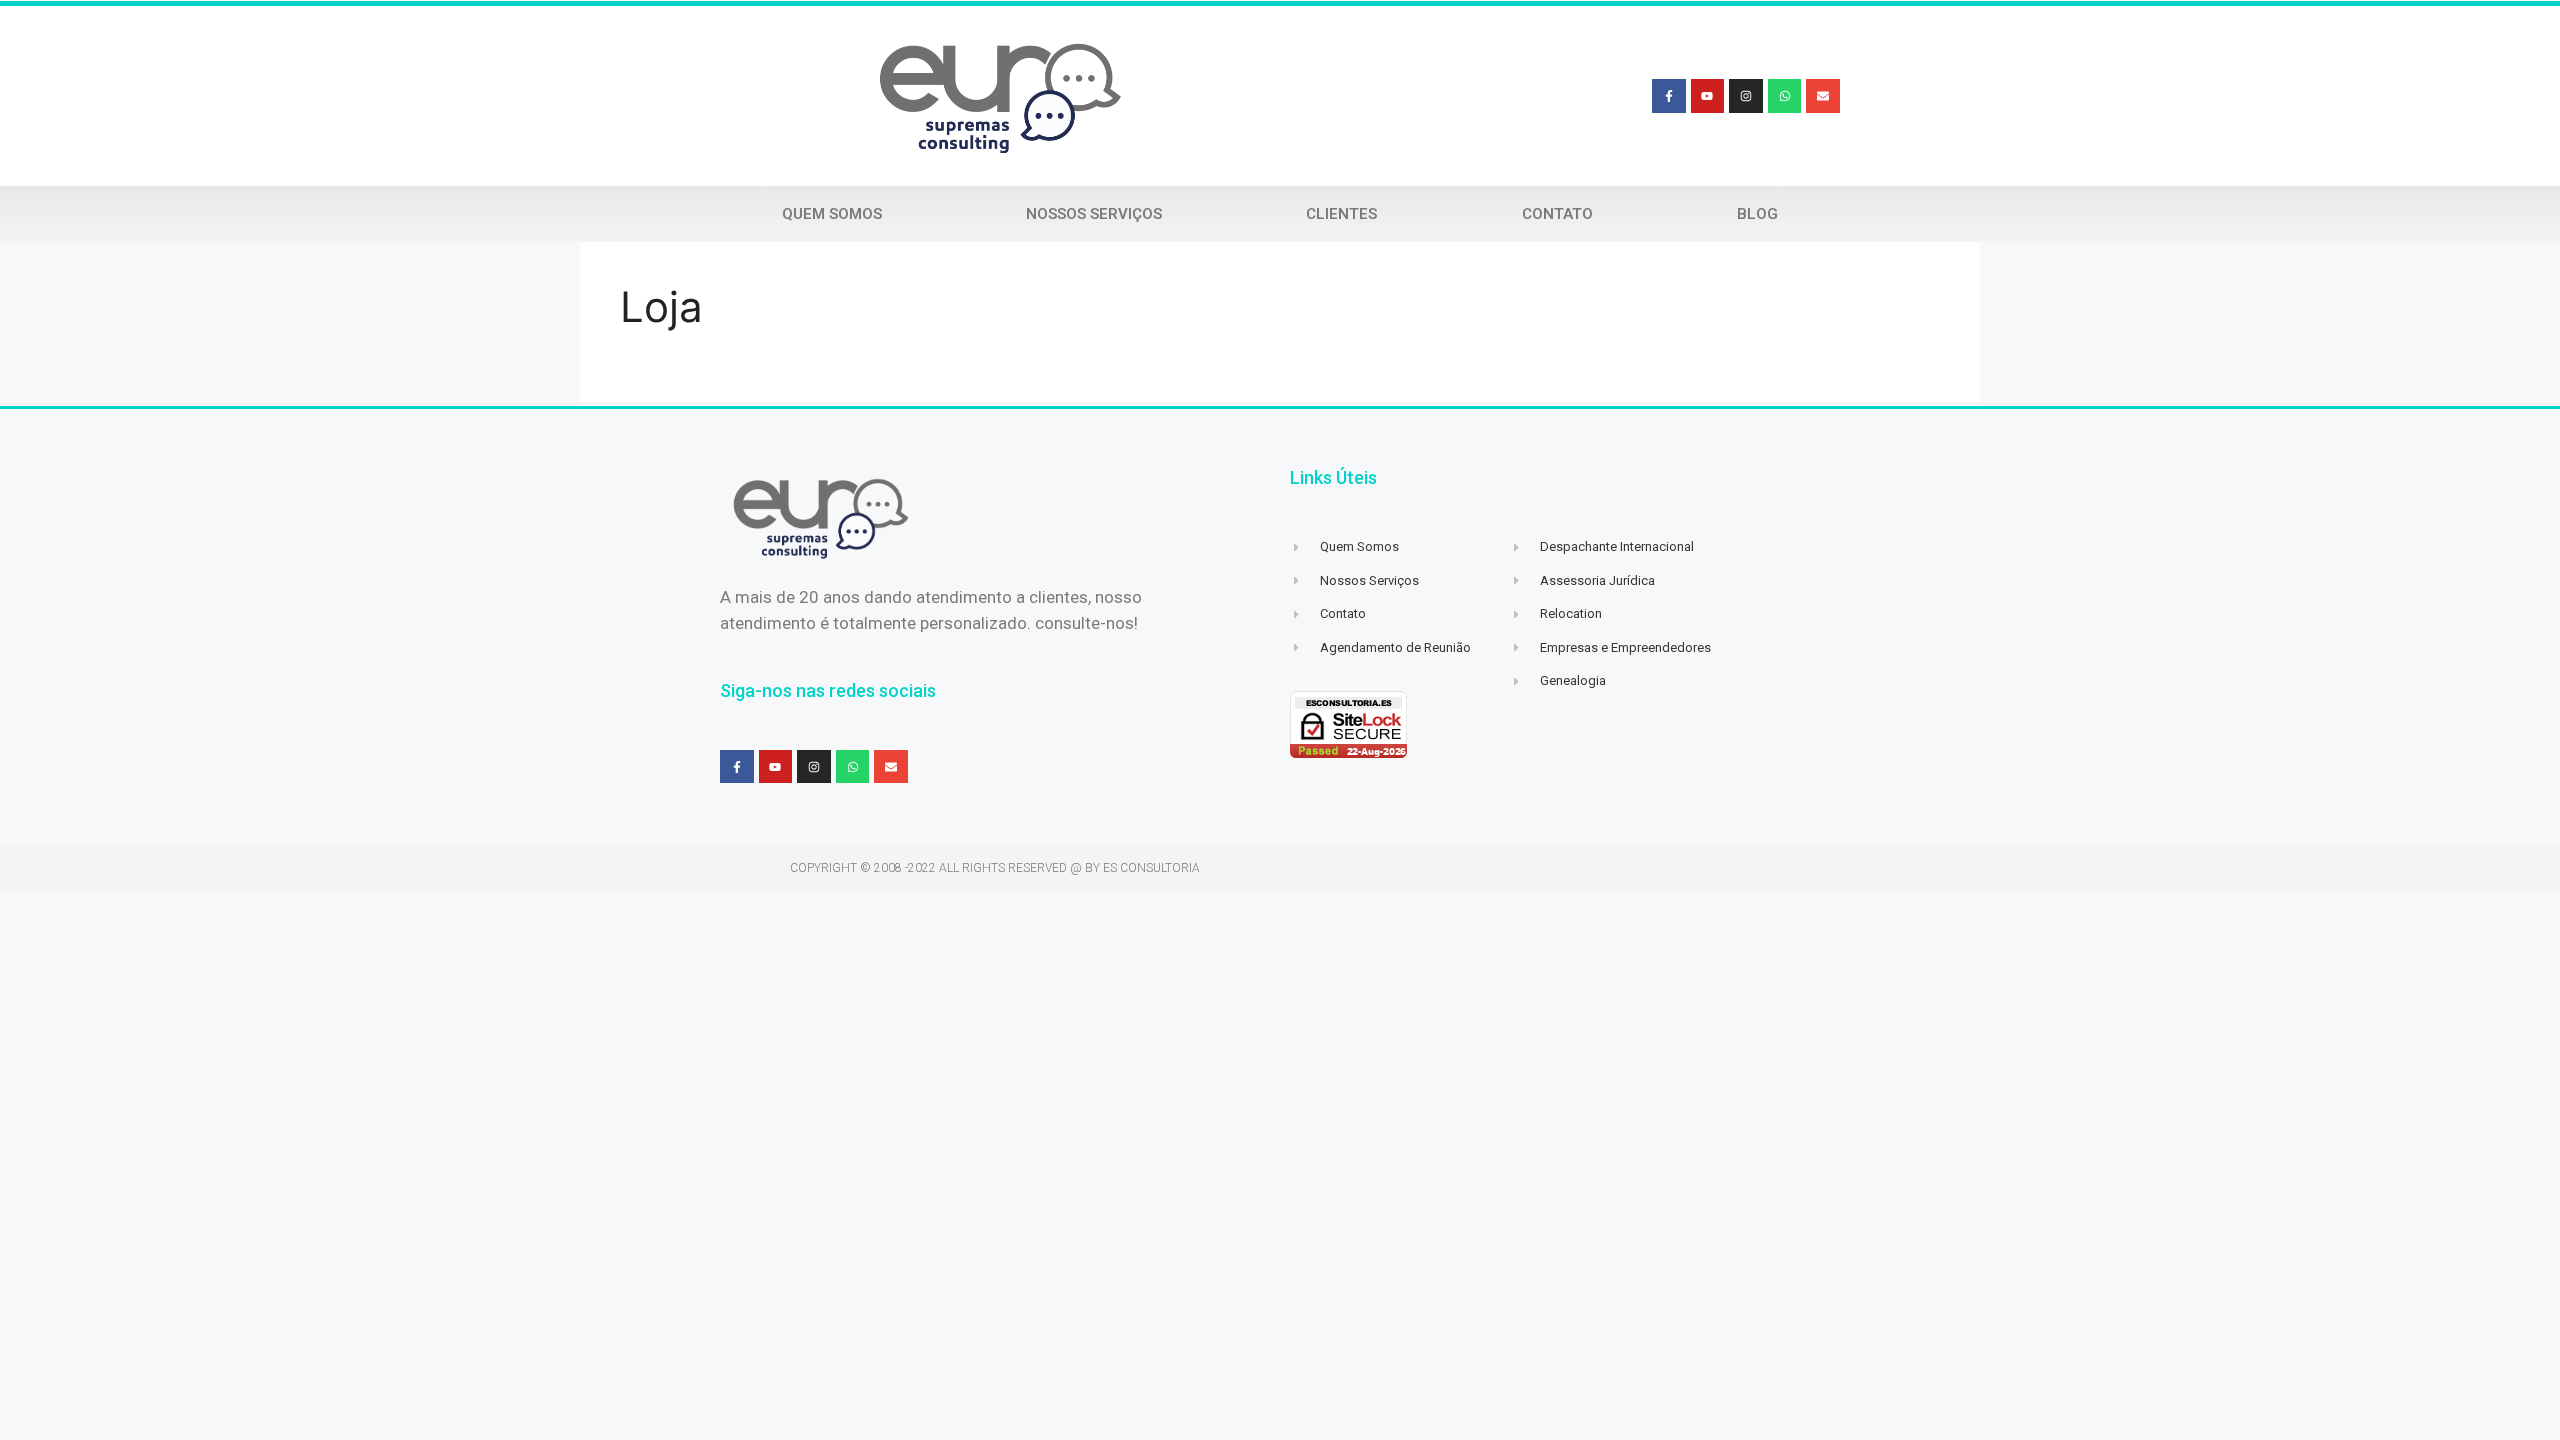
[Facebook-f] (1669, 96)
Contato (1557, 214)
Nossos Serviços (1094, 214)
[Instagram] (1746, 96)
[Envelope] (1823, 96)
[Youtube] (1708, 96)
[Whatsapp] (1785, 96)
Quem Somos (832, 214)
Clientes (1341, 214)
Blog (1757, 214)
